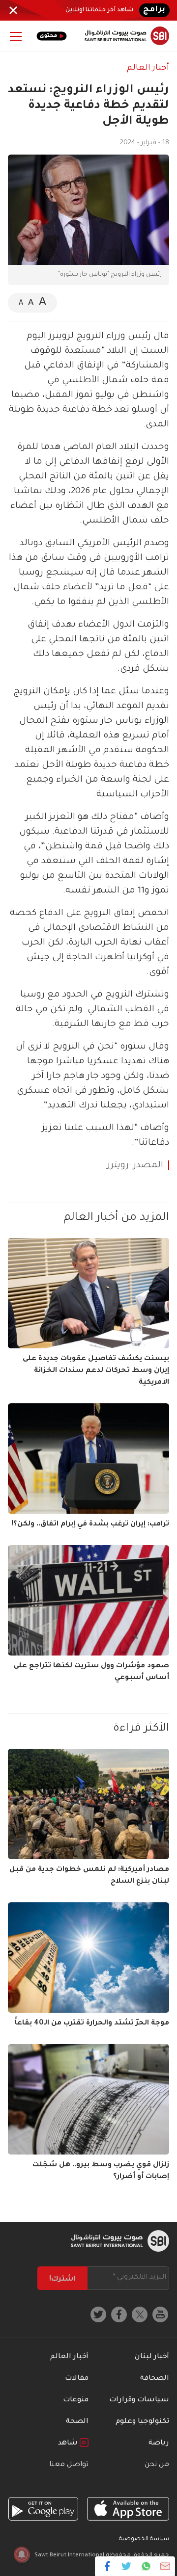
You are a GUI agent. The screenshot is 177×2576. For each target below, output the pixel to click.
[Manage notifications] (22, 2554)
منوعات (76, 2400)
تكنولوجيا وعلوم (142, 2422)
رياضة (159, 2444)
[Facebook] (107, 2566)
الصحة (77, 2422)
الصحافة (155, 2379)
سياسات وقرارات (139, 2400)
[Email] (165, 2566)
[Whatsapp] (146, 2566)
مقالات (77, 2379)
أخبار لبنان (152, 2357)
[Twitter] (127, 2566)
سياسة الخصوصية (144, 2539)
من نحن (157, 2465)
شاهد (69, 2444)
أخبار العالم (148, 68)
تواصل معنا (69, 2465)
